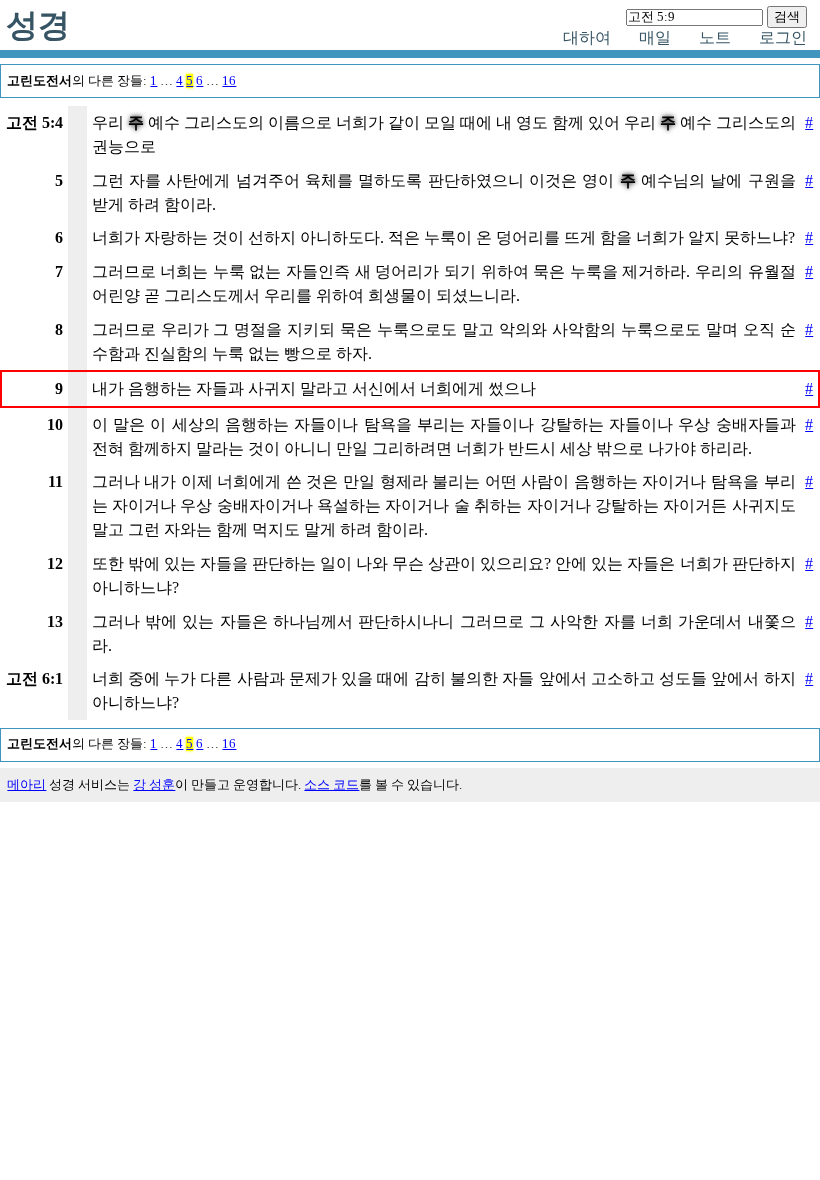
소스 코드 (331, 785)
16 (229, 81)
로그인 (783, 37)
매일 (655, 37)
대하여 (587, 37)
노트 (715, 37)
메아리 (26, 785)
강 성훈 (154, 785)
